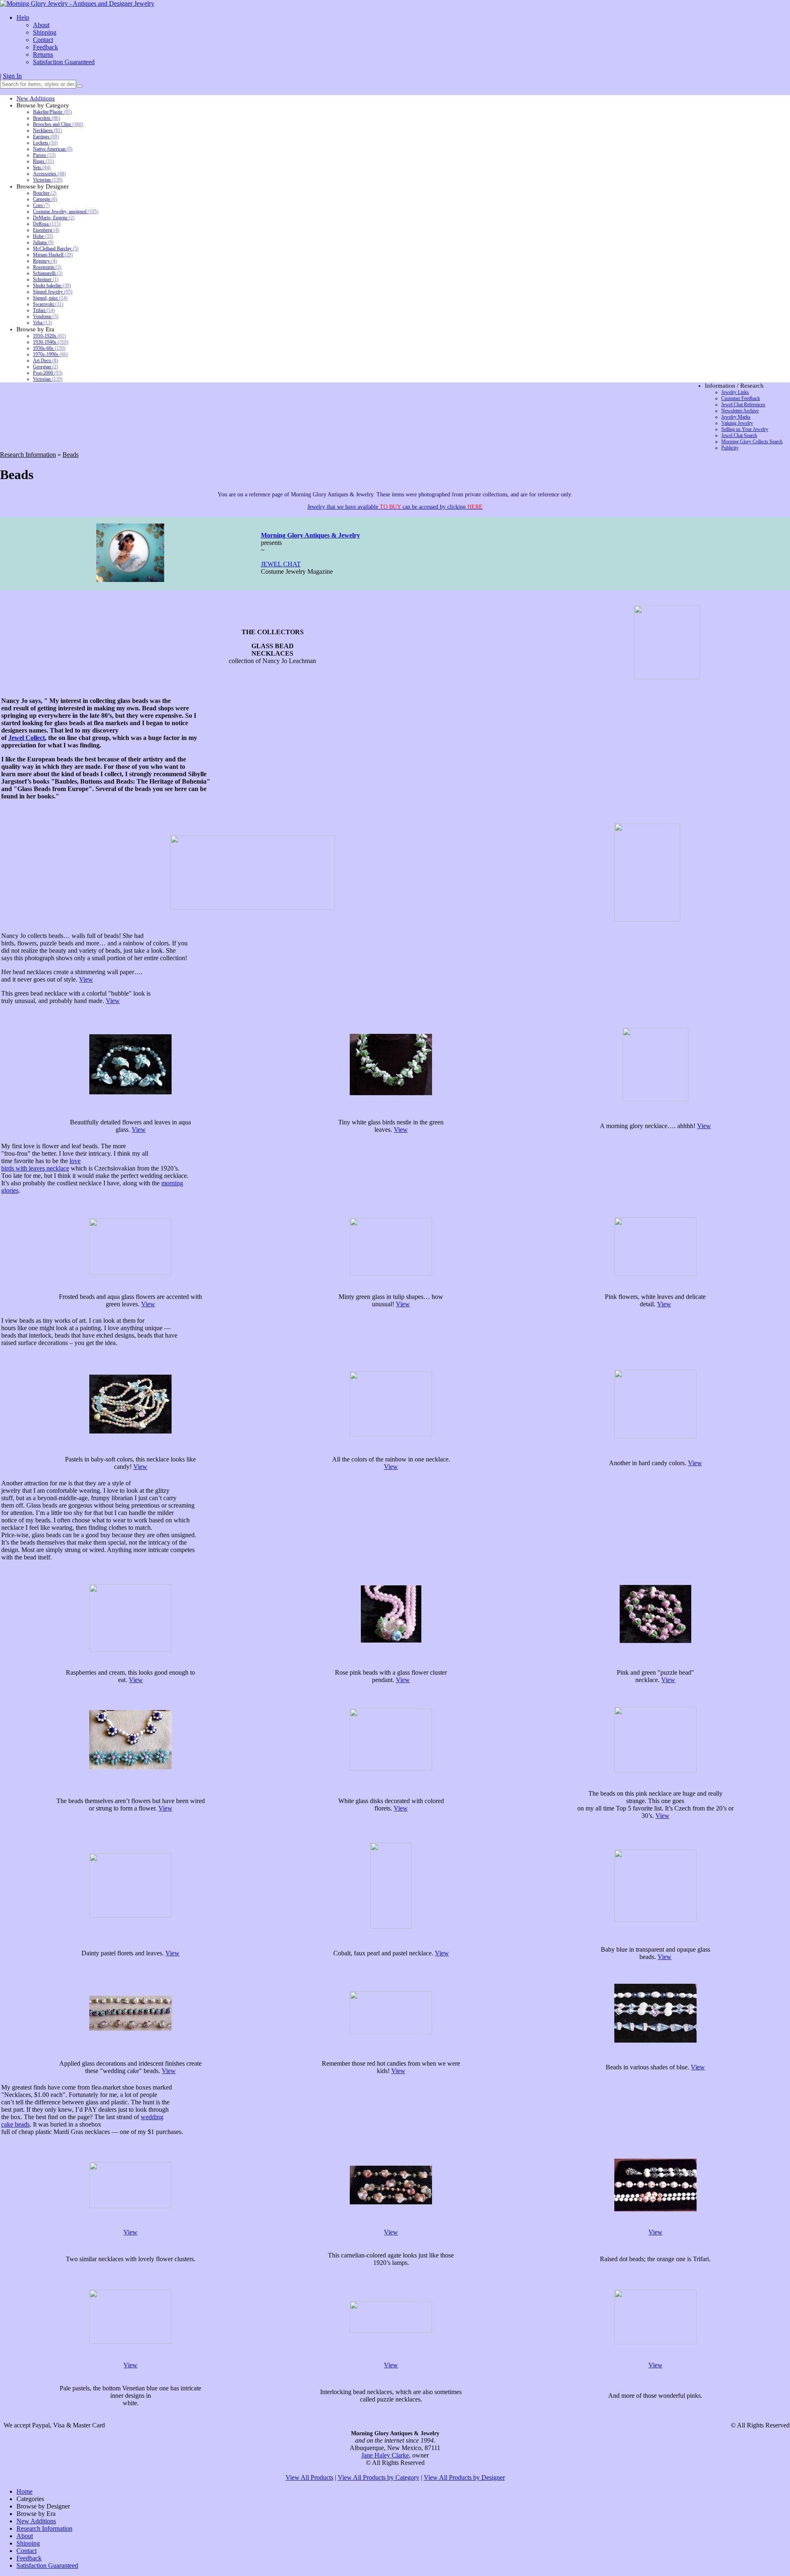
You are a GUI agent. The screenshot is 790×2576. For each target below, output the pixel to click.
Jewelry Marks (736, 417)
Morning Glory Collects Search (752, 442)
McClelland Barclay (56, 249)
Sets (42, 168)
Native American (53, 149)
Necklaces (48, 130)
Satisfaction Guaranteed (64, 62)
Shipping (45, 32)
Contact (43, 40)
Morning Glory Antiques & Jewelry (310, 535)
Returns (43, 55)
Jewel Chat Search (739, 435)
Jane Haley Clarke (385, 2455)
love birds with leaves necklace (41, 1165)
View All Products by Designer (464, 2477)
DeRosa (47, 224)
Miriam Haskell (53, 255)
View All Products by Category (379, 2477)
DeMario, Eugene (54, 218)
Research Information (28, 455)
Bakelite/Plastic (52, 112)
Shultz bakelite (52, 286)
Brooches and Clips (58, 124)
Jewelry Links (735, 392)
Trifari (44, 310)
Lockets (45, 143)
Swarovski (48, 304)
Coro (41, 205)
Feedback (45, 47)
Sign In (12, 76)
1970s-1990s (50, 354)
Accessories (49, 174)
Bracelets (46, 118)
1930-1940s (51, 342)
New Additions (36, 98)
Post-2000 (48, 373)
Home (24, 2491)
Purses (44, 155)
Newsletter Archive (740, 411)
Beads (71, 455)
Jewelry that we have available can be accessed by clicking (395, 507)
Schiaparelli (48, 273)
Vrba (42, 323)
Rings (43, 161)
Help (23, 17)
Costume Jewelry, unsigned (66, 212)
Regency (45, 261)
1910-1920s (49, 336)
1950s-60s (49, 348)
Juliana (43, 242)
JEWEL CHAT (281, 564)
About (41, 25)
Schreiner (46, 279)
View (86, 979)
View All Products (309, 2477)
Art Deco (45, 361)
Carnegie (45, 199)
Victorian (48, 180)
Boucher (45, 193)
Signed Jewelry (53, 292)
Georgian (45, 367)
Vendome (46, 316)
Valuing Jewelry (737, 423)
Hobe (43, 236)
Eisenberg (46, 230)
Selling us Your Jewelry (745, 429)
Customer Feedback (741, 398)
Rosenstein (47, 267)
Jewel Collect (27, 738)
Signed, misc (50, 298)
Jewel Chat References (743, 405)
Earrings (46, 137)
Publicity (730, 448)
